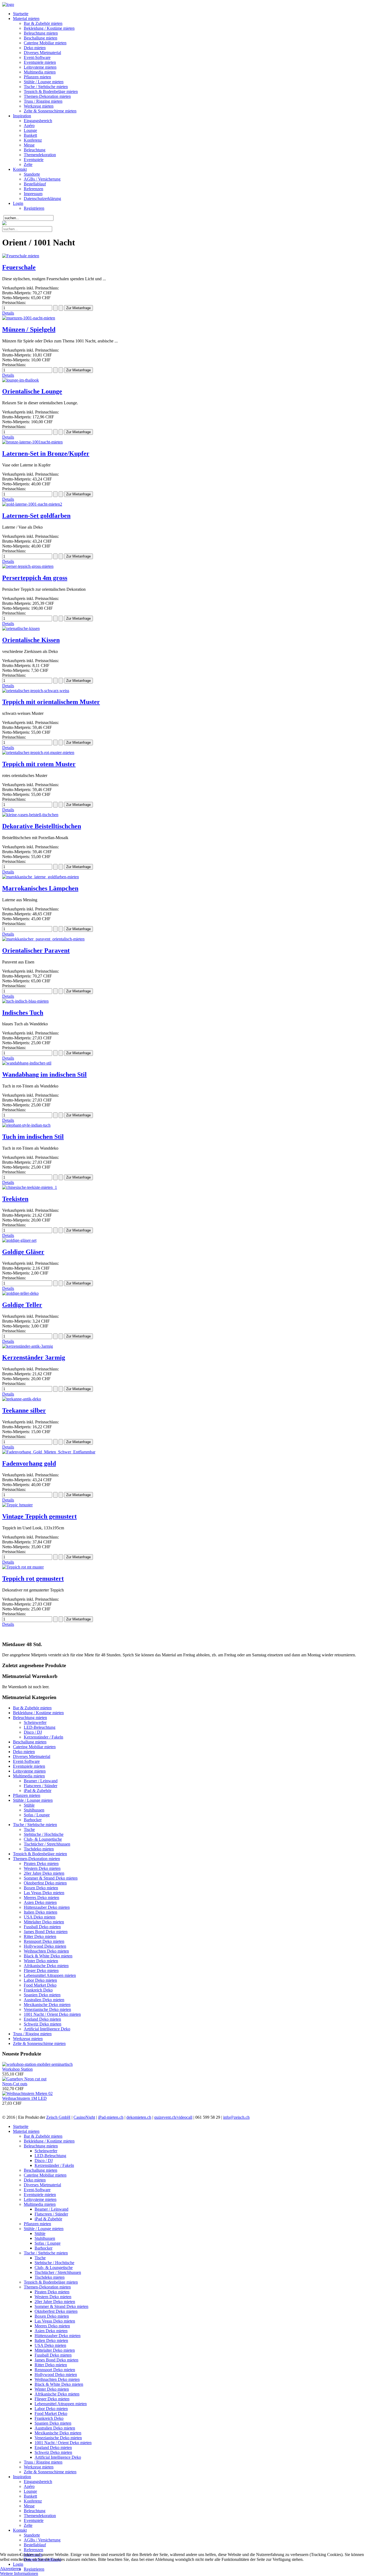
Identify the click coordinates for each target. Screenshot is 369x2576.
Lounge (30, 130)
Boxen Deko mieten (41, 1888)
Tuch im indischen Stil (33, 1137)
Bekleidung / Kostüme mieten (49, 28)
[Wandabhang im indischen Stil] (27, 1063)
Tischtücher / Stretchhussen (47, 1844)
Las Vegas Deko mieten (44, 1893)
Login (18, 203)
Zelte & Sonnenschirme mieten (50, 111)
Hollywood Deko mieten (45, 1946)
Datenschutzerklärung (42, 198)
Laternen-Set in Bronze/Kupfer (46, 453)
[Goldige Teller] (20, 1293)
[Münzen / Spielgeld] (29, 318)
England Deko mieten (42, 2019)
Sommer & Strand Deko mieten (51, 1878)
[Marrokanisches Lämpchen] (41, 877)
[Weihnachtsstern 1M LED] (27, 2093)
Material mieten (26, 19)
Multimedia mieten (40, 72)
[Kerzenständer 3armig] (28, 1346)
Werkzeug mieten (39, 106)
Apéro (29, 126)
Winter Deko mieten (41, 1961)
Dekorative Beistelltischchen (42, 826)
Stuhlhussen (34, 1810)
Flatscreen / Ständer (41, 1786)
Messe (29, 145)
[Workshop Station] (37, 2064)
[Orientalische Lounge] (21, 380)
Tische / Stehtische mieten (46, 87)
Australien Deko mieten (44, 2000)
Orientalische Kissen (31, 640)
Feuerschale (19, 267)
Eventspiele (34, 160)
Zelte (28, 164)
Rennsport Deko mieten (44, 1941)
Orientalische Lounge (32, 391)
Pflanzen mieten (37, 77)
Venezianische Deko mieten (47, 2009)
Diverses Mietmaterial (42, 53)
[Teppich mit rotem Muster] (38, 753)
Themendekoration (40, 155)
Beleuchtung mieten (41, 33)
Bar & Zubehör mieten (43, 23)
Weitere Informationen (19, 2573)
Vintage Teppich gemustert (39, 1516)
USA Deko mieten (40, 1917)
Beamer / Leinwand (41, 1781)
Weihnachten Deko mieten (46, 1951)
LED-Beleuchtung (40, 1727)
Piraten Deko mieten (41, 1863)
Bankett (30, 135)
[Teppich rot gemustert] (23, 1567)
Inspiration (22, 116)
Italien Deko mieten (41, 1912)
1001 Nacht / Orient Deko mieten (52, 2014)
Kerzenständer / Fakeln (43, 1737)
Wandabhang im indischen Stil (44, 1075)
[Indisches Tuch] (25, 1001)
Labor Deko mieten (40, 1980)
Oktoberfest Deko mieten (45, 1883)
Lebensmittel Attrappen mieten (50, 1975)
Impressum (33, 194)
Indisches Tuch (23, 1013)
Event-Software (37, 57)
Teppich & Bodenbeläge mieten (51, 91)
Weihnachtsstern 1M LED (24, 2098)
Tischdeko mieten (39, 1849)
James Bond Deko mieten (46, 1932)
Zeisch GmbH (58, 2117)
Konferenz (33, 140)
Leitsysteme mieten (40, 67)
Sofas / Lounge (37, 1815)
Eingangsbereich (38, 121)
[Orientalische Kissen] (21, 628)
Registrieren (34, 208)
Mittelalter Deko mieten (44, 1922)
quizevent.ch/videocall (173, 2117)
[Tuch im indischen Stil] (26, 1125)
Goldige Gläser (23, 1252)
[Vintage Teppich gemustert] (17, 1505)
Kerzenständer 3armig (34, 1357)
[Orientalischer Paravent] (43, 939)
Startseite (21, 14)
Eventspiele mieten (40, 62)
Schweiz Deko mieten (43, 2024)
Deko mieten (35, 48)
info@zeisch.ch (236, 2117)
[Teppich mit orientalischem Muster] (36, 691)
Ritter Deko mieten (40, 1936)
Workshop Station (17, 2069)
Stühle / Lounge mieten (44, 82)
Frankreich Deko (38, 1990)
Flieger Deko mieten (41, 1971)
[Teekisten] (30, 1187)
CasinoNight (84, 2117)
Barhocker (33, 1820)
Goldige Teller (22, 1305)
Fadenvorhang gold (29, 1463)
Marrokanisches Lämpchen (40, 888)
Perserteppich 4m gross (35, 578)
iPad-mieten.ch (111, 2117)
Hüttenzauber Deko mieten (47, 1907)
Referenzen (33, 189)
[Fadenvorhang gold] (49, 1452)
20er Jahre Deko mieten (44, 1873)
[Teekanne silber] (22, 1399)
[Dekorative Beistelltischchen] (30, 815)
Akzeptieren (10, 2569)
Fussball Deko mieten (42, 1927)
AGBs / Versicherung (42, 179)
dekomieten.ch (139, 2117)
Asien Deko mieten (40, 1902)
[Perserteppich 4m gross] (28, 566)
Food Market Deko (40, 1985)
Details (8, 313)
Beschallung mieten (41, 38)
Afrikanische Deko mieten (46, 1966)
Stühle (29, 1805)
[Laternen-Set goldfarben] (32, 504)
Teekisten (15, 1199)
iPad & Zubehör (38, 1791)
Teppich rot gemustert (33, 1579)
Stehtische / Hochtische (44, 1834)
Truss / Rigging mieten (43, 101)
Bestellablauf (35, 184)
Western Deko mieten (42, 1868)
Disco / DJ (33, 1732)
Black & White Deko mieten (48, 1956)
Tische (29, 1829)
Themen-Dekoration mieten (47, 96)
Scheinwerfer (35, 1722)
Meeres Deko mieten (41, 1898)
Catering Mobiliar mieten (45, 43)
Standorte (32, 174)
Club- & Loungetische (43, 1839)
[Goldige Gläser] (19, 1240)
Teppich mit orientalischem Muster (51, 702)
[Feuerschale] (21, 256)
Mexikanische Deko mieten (47, 2005)
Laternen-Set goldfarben (36, 516)
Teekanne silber (24, 1410)
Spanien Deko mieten (42, 1995)
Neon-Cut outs (15, 2084)
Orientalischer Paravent (36, 950)
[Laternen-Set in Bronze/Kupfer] (32, 442)
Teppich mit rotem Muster (39, 764)
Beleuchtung (35, 150)
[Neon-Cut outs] (24, 2079)
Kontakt (20, 169)
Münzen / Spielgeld (29, 329)
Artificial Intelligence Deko (47, 2029)
